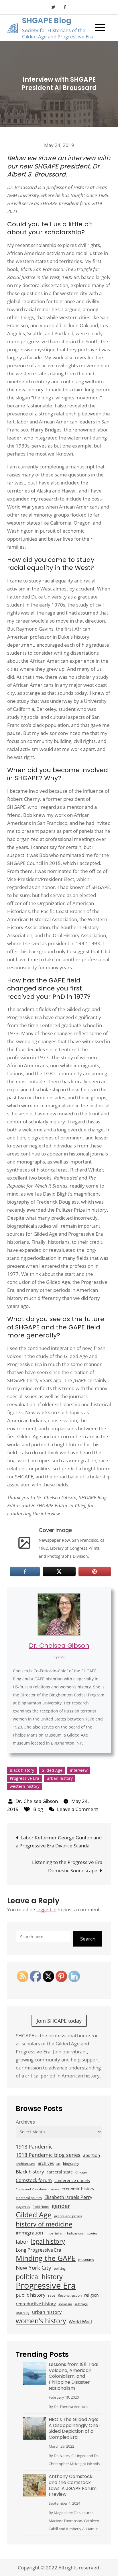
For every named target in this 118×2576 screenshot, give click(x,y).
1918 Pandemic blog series (48, 2155)
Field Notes (41, 2207)
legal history (48, 2241)
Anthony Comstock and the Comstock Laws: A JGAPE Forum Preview (73, 2485)
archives (46, 2163)
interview (79, 1770)
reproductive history (36, 2304)
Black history (22, 1770)
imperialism (55, 2233)
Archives (25, 2122)
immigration (29, 2233)
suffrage (81, 2304)
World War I (80, 2322)
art (58, 2164)
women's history (41, 2321)
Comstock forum (34, 2180)
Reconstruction (70, 2295)
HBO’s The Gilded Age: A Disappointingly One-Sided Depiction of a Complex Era (75, 2428)
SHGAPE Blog (47, 21)
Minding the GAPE (46, 2258)
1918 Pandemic (34, 2146)
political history (39, 2277)
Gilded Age (52, 1770)
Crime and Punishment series (37, 2189)
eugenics (23, 2207)
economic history (78, 2189)
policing (60, 2269)
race (52, 2295)
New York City (34, 2268)
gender (61, 2206)
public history (31, 2295)
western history (25, 1786)
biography (71, 2164)
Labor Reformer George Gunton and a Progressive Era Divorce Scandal (59, 1842)
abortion (92, 2155)
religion (92, 2295)
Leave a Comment (77, 1809)
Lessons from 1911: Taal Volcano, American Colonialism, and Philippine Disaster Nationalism (73, 2376)
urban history (60, 1778)
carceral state (60, 2172)
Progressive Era (24, 1778)
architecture (25, 2164)
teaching (23, 2313)
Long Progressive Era (39, 2250)
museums (86, 2260)
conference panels (72, 2180)
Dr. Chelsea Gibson (59, 1646)
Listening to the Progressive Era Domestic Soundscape (67, 1866)
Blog (38, 1809)
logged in (46, 1909)
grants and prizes (68, 2216)
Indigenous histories (82, 2233)
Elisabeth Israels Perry (68, 2197)
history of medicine (44, 2224)
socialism (65, 2304)
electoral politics (29, 2198)
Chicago (81, 2172)
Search (88, 1939)
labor (22, 2242)
